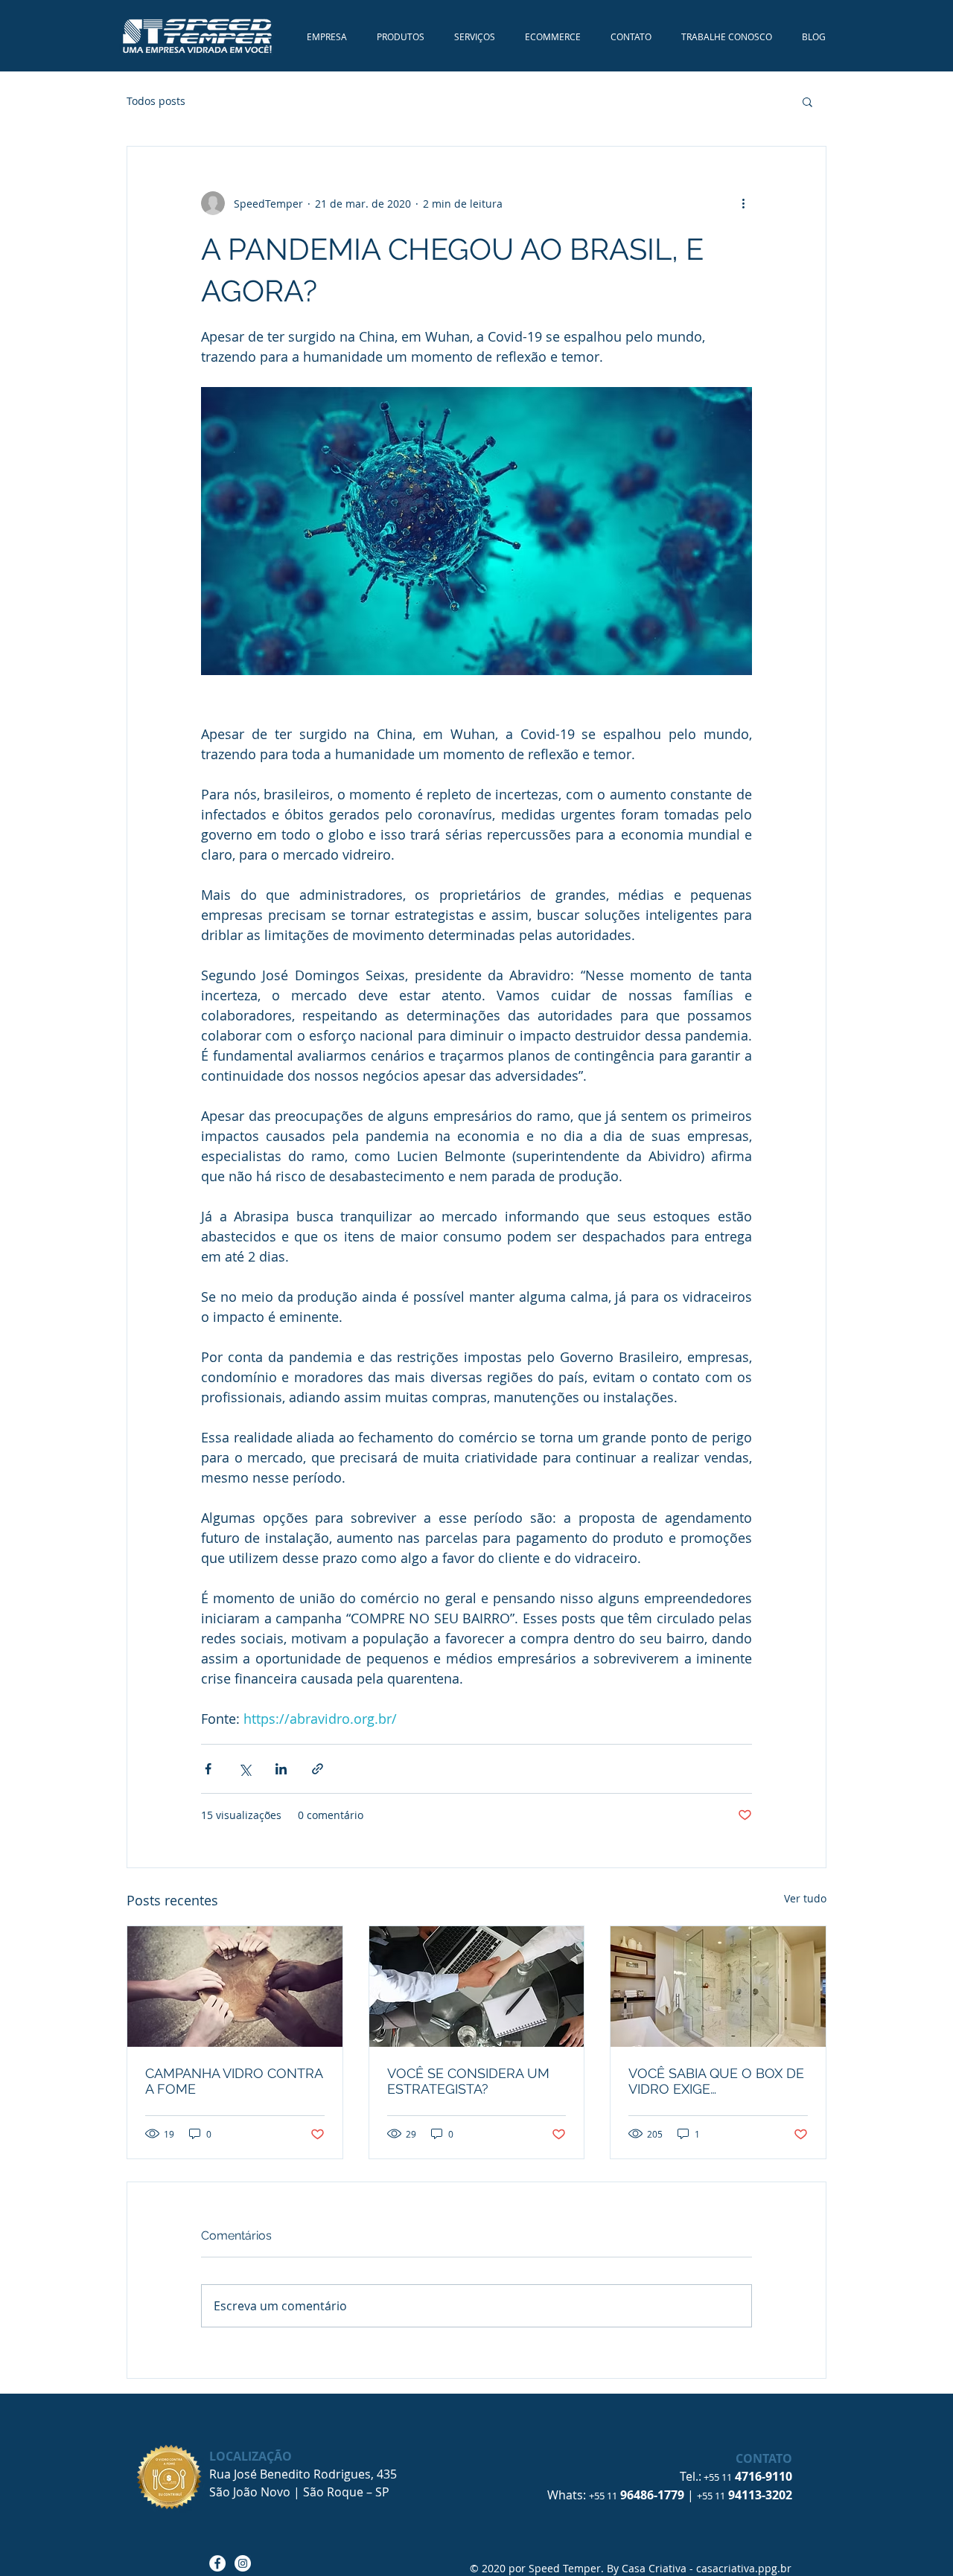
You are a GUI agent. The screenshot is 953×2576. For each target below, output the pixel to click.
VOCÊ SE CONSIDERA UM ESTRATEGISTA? (468, 2081)
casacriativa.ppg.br (744, 2568)
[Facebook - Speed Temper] (217, 2563)
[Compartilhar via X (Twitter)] (245, 1769)
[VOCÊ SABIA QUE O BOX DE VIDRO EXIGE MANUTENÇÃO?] (718, 1987)
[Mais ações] (743, 203)
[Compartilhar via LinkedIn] (281, 1769)
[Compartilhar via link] (318, 1769)
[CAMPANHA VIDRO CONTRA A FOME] (235, 1987)
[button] (807, 101)
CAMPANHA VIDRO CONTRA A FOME (234, 2081)
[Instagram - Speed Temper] (243, 2563)
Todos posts (156, 101)
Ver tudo (805, 1898)
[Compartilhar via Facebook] (208, 1769)
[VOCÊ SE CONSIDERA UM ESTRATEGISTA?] (477, 1987)
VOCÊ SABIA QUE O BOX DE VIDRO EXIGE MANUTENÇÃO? (716, 2081)
